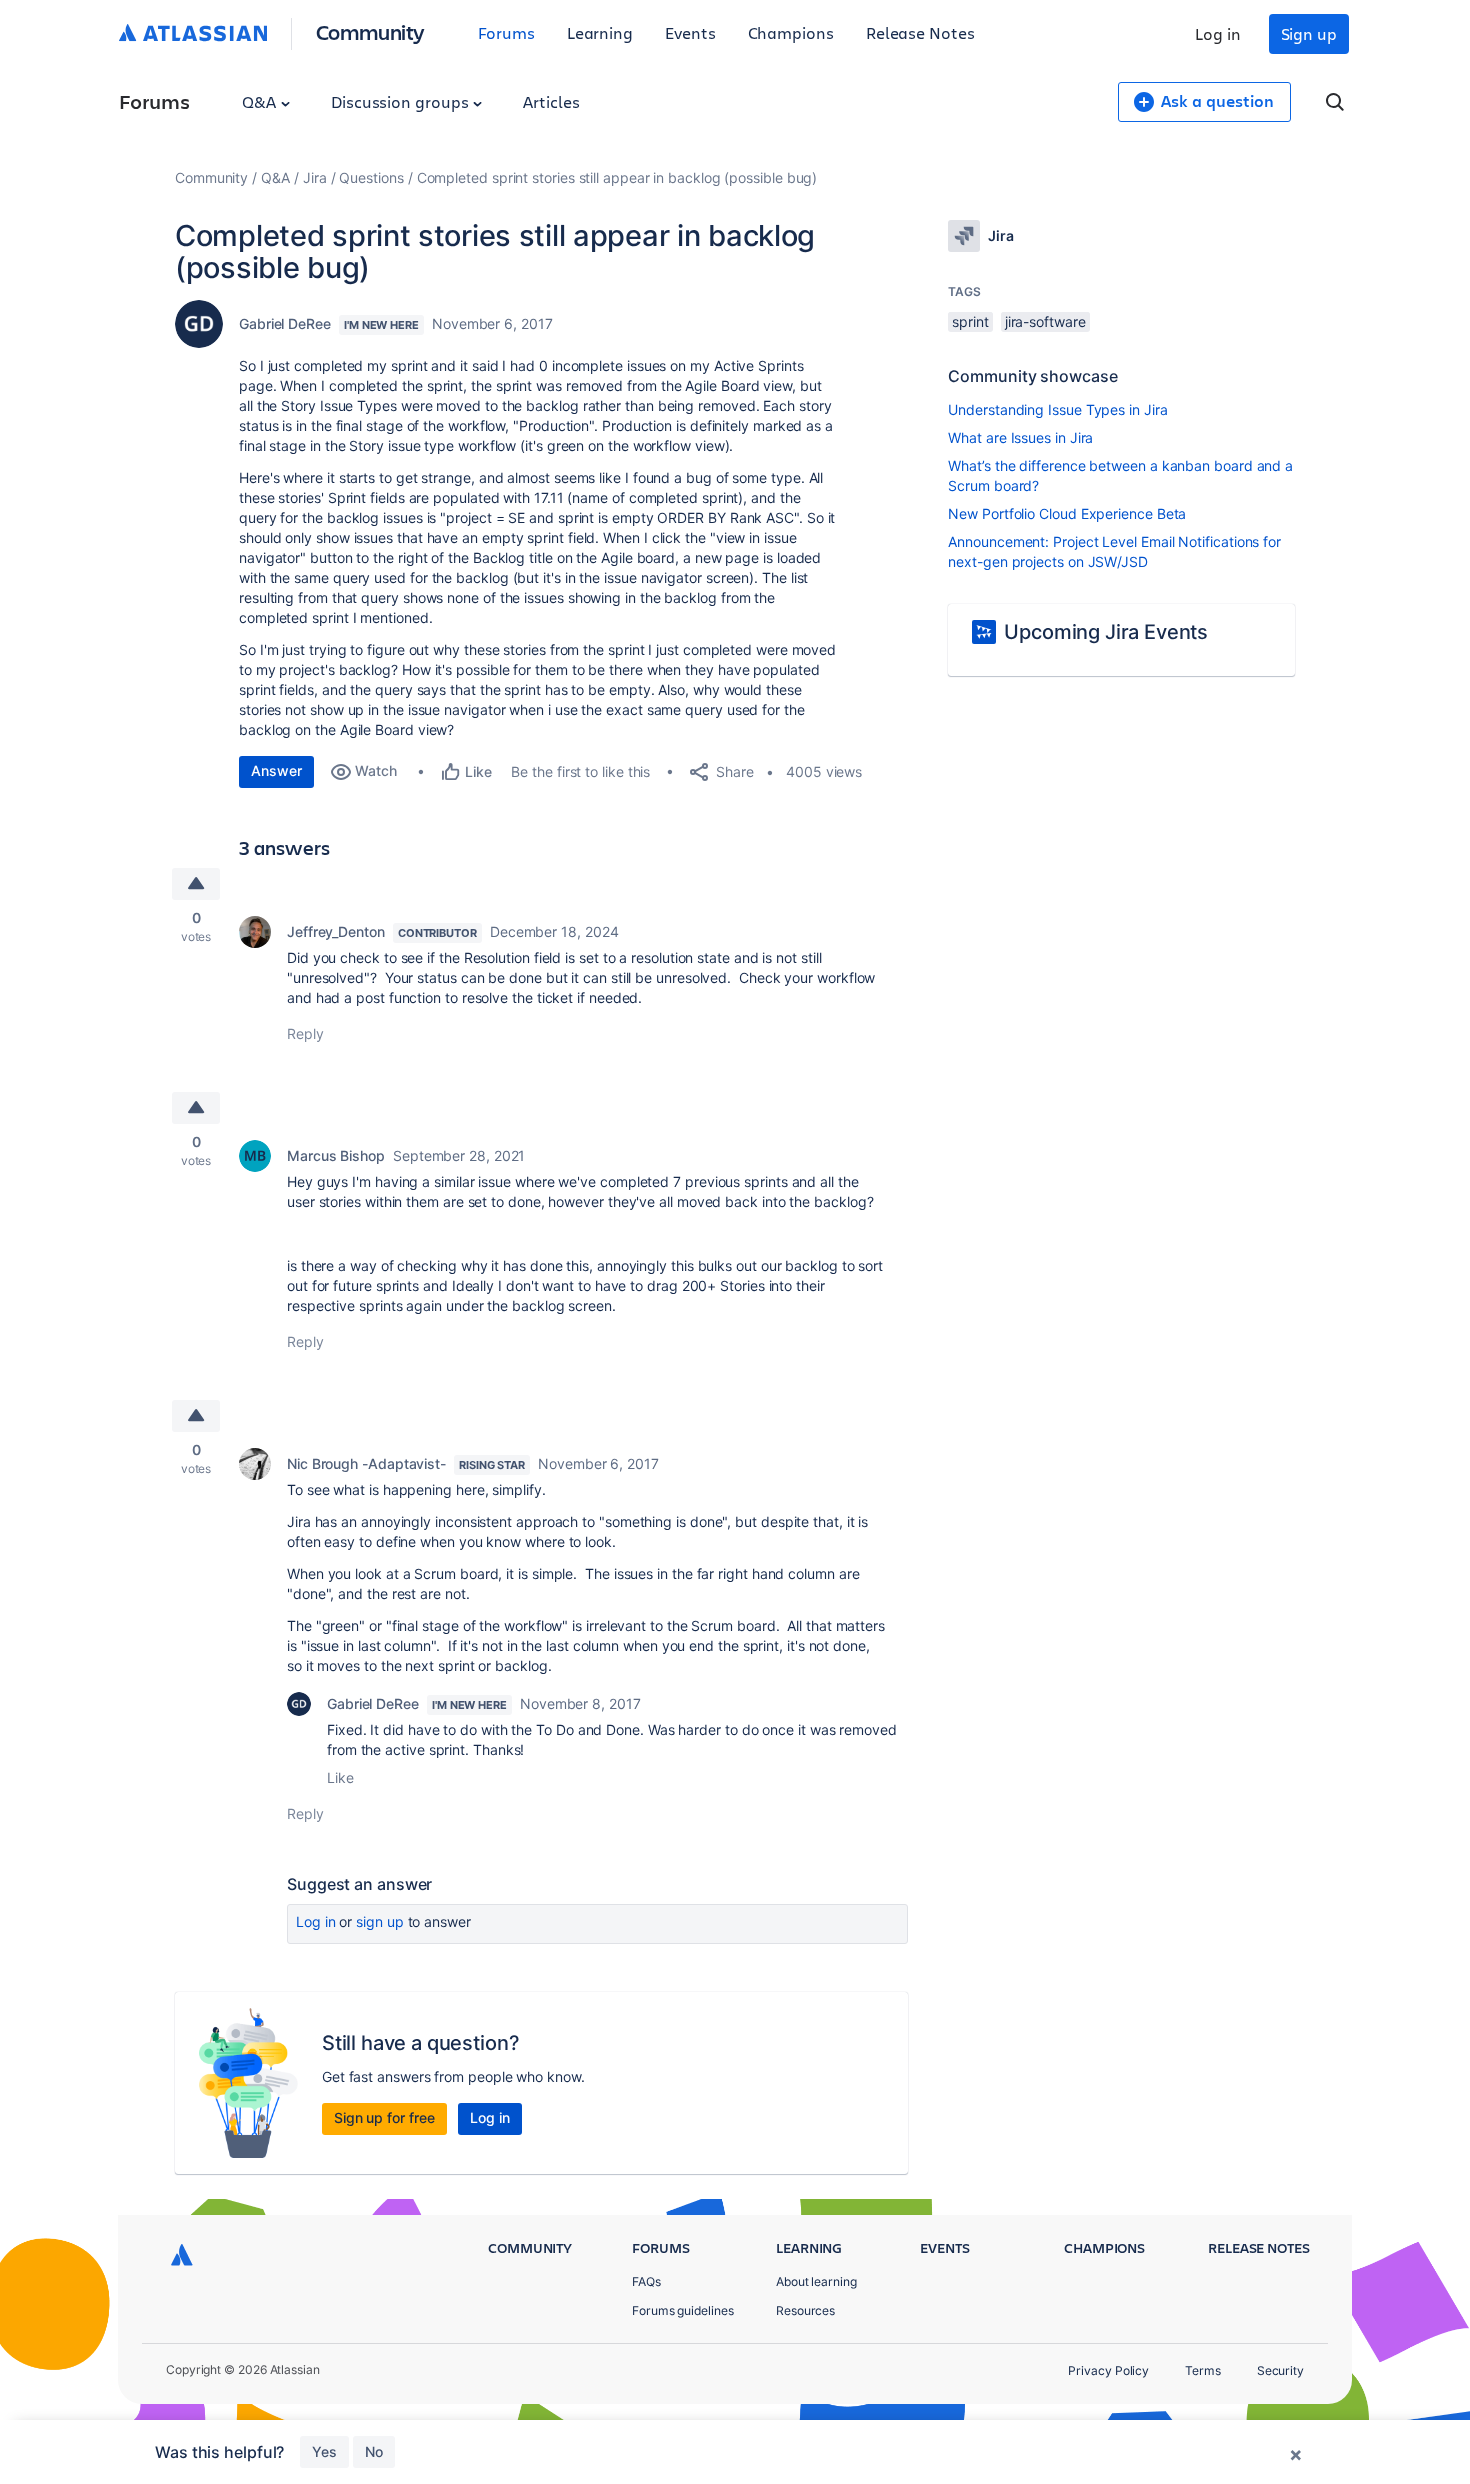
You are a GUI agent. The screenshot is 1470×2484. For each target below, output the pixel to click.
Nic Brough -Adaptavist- (366, 1463)
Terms (1203, 2370)
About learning (816, 2281)
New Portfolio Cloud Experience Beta (1067, 513)
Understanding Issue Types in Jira (1057, 409)
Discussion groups (402, 101)
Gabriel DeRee (285, 323)
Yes (324, 2451)
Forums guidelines (683, 2310)
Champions (791, 32)
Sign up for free (384, 2117)
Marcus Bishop (336, 1155)
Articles (551, 101)
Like (340, 1777)
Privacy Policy (1108, 2370)
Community (370, 31)
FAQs (646, 2281)
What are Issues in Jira (1020, 437)
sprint (970, 321)
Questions (371, 177)
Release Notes (920, 32)
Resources (805, 2310)
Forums (506, 32)
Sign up (1309, 33)
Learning (600, 32)
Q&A (261, 101)
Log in (1218, 33)
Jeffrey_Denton (336, 931)
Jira (315, 177)
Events (690, 32)
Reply (305, 1033)
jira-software (1045, 321)
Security (1280, 2370)
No (374, 2451)
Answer (276, 770)
